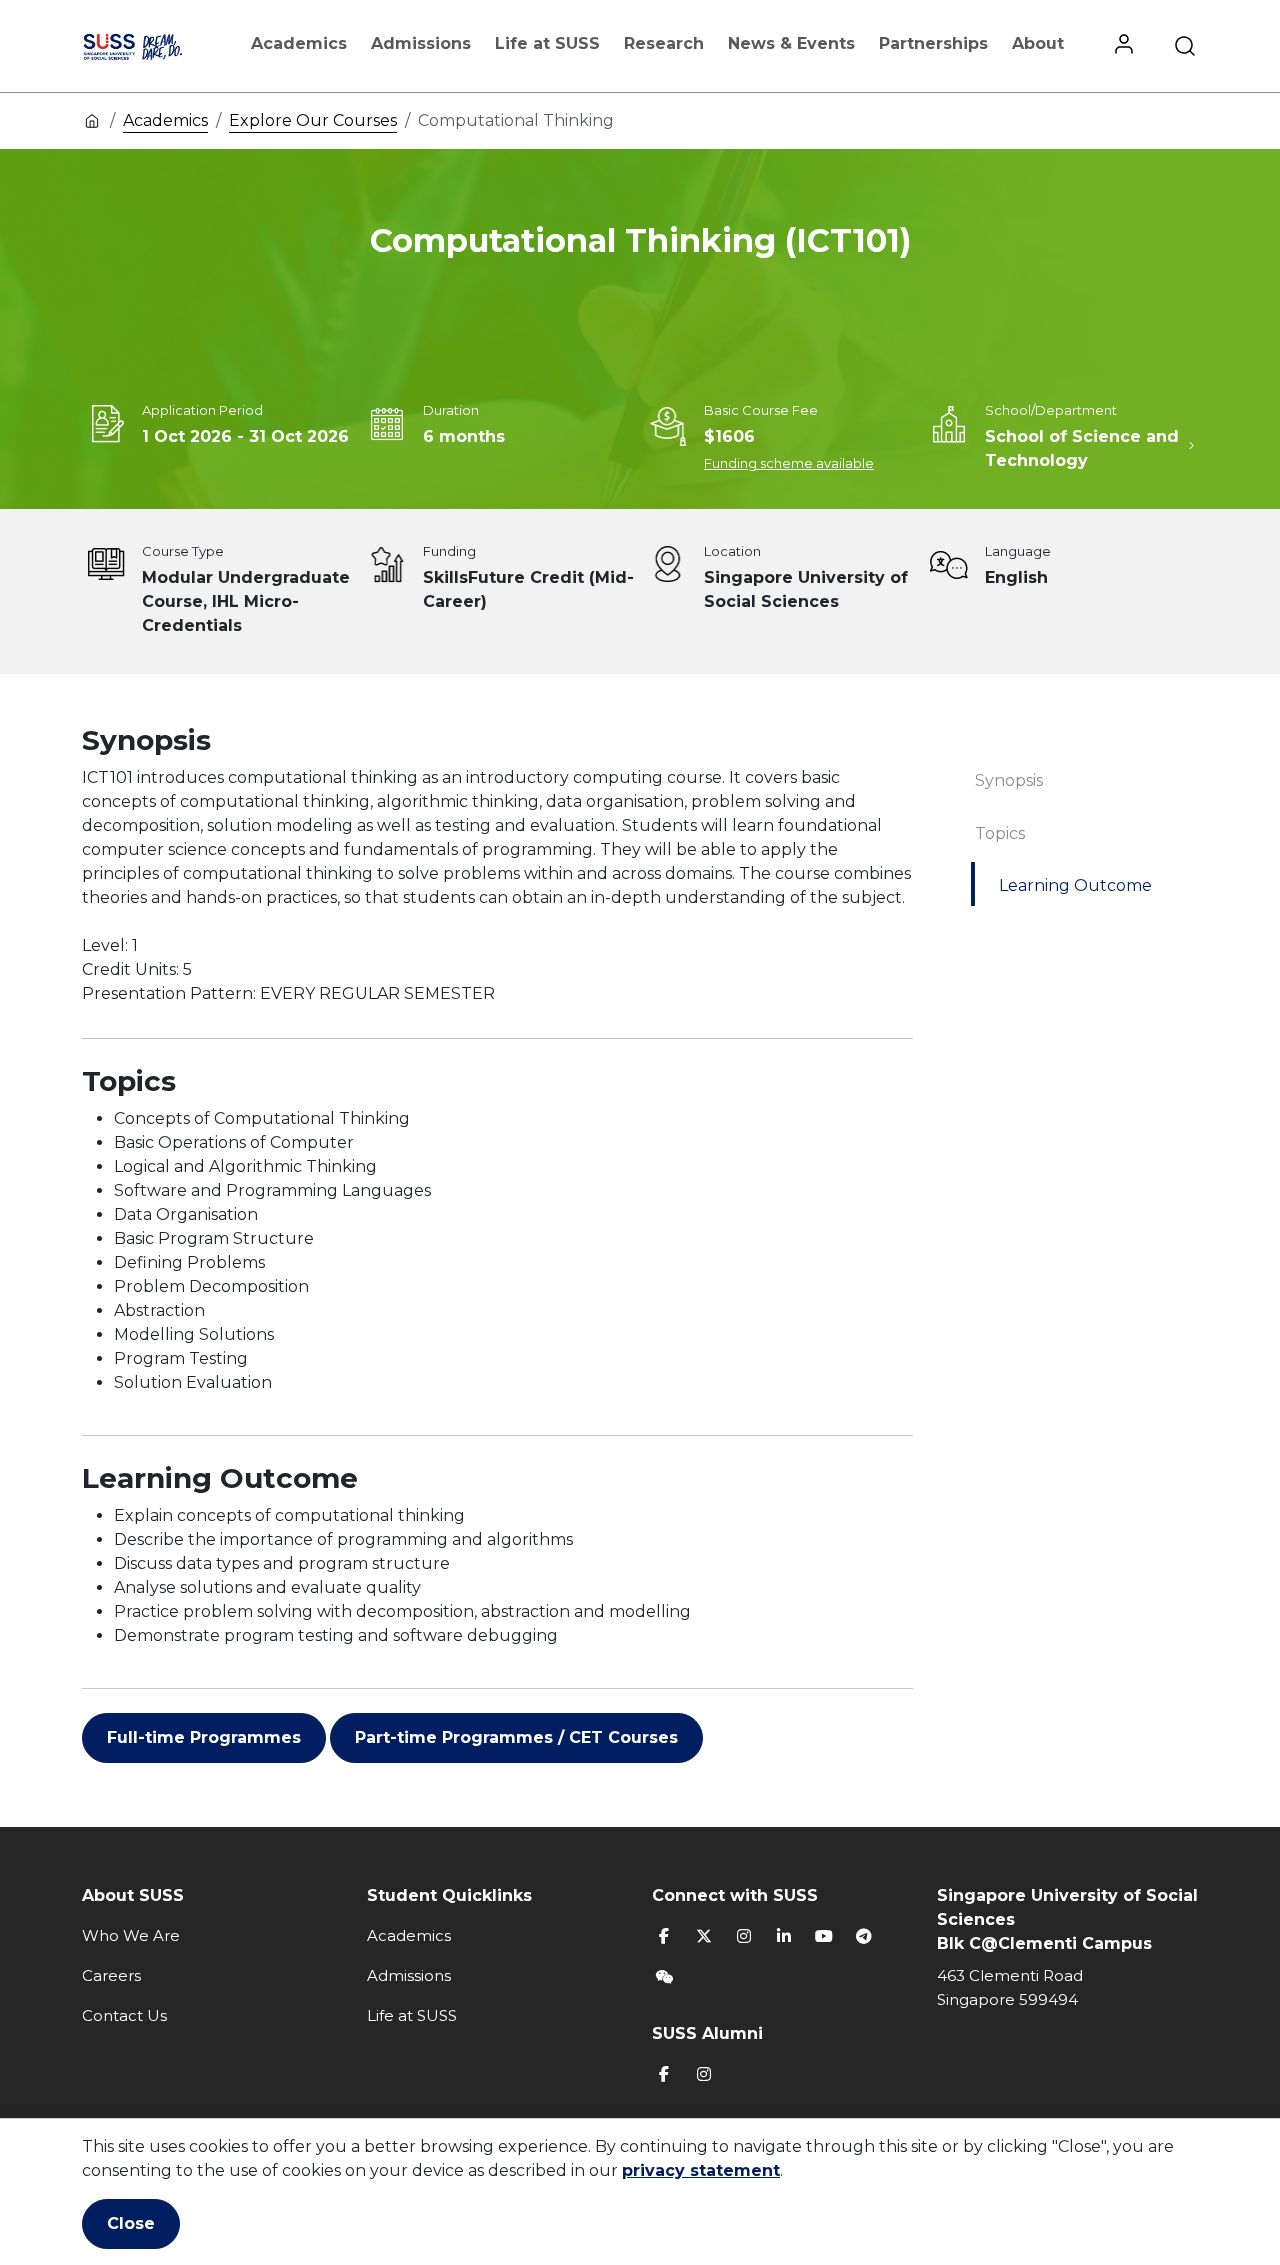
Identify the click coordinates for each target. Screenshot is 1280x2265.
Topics (1000, 833)
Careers (111, 1975)
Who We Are (131, 1935)
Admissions (421, 43)
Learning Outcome (1075, 885)
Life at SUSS (547, 43)
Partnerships (933, 43)
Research (664, 43)
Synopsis (1009, 780)
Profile (1124, 46)
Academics (299, 43)
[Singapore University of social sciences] (152, 46)
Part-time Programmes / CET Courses (516, 1737)
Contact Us (124, 2015)
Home (92, 120)
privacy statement (701, 2170)
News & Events (791, 43)
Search (1185, 46)
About (1038, 43)
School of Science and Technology (1082, 448)
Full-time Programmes (204, 1737)
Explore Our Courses (313, 120)
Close (131, 2223)
